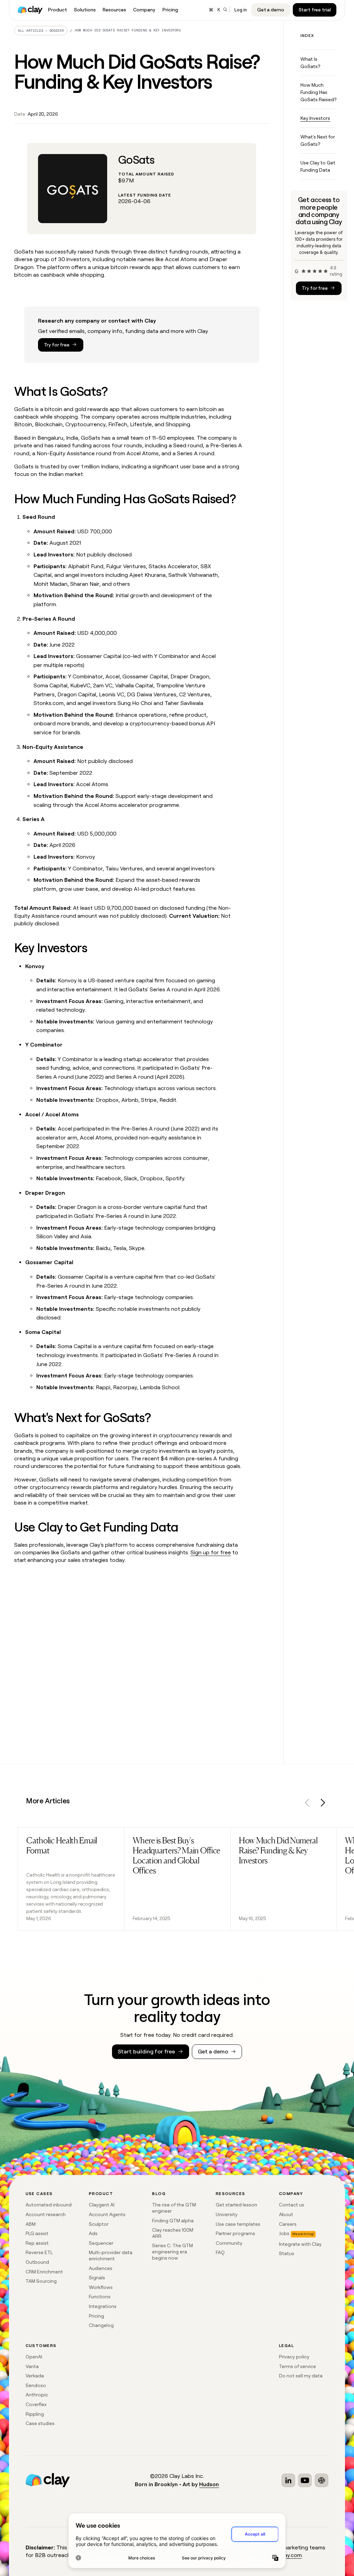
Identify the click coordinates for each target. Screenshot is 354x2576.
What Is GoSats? (310, 63)
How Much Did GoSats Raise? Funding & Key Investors (128, 30)
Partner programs (235, 2233)
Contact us (292, 2205)
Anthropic (37, 2395)
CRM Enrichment (44, 2272)
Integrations (103, 2306)
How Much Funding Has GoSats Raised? (318, 92)
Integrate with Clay (300, 2244)
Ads (93, 2233)
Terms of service (297, 2366)
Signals (97, 2278)
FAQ (220, 2252)
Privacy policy (294, 2357)
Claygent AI (102, 2205)
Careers (288, 2224)
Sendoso (36, 2385)
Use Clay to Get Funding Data (318, 166)
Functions (100, 2297)
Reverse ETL (39, 2252)
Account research (46, 2214)
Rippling (35, 2414)
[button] (307, 1804)
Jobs (284, 2233)
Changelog (101, 2325)
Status (287, 2253)
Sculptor (99, 2224)
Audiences (101, 2268)
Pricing (96, 2316)
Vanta (32, 2366)
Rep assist (37, 2243)
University (227, 2214)
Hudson (209, 2484)
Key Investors (315, 118)
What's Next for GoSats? (318, 140)
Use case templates (238, 2224)
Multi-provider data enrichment (111, 2255)
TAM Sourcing (41, 2281)
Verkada (35, 2376)
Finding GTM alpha (173, 2221)
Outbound (37, 2262)
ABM (31, 2224)
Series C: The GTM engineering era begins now (173, 2251)
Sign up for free (211, 1552)
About (286, 2214)
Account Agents (107, 2214)
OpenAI (34, 2357)
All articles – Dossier (41, 31)
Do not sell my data (301, 2376)
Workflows (101, 2287)
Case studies (40, 2423)
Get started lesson (236, 2205)
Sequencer (101, 2243)
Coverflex (36, 2404)
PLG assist (37, 2233)
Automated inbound (49, 2205)
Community (229, 2243)
